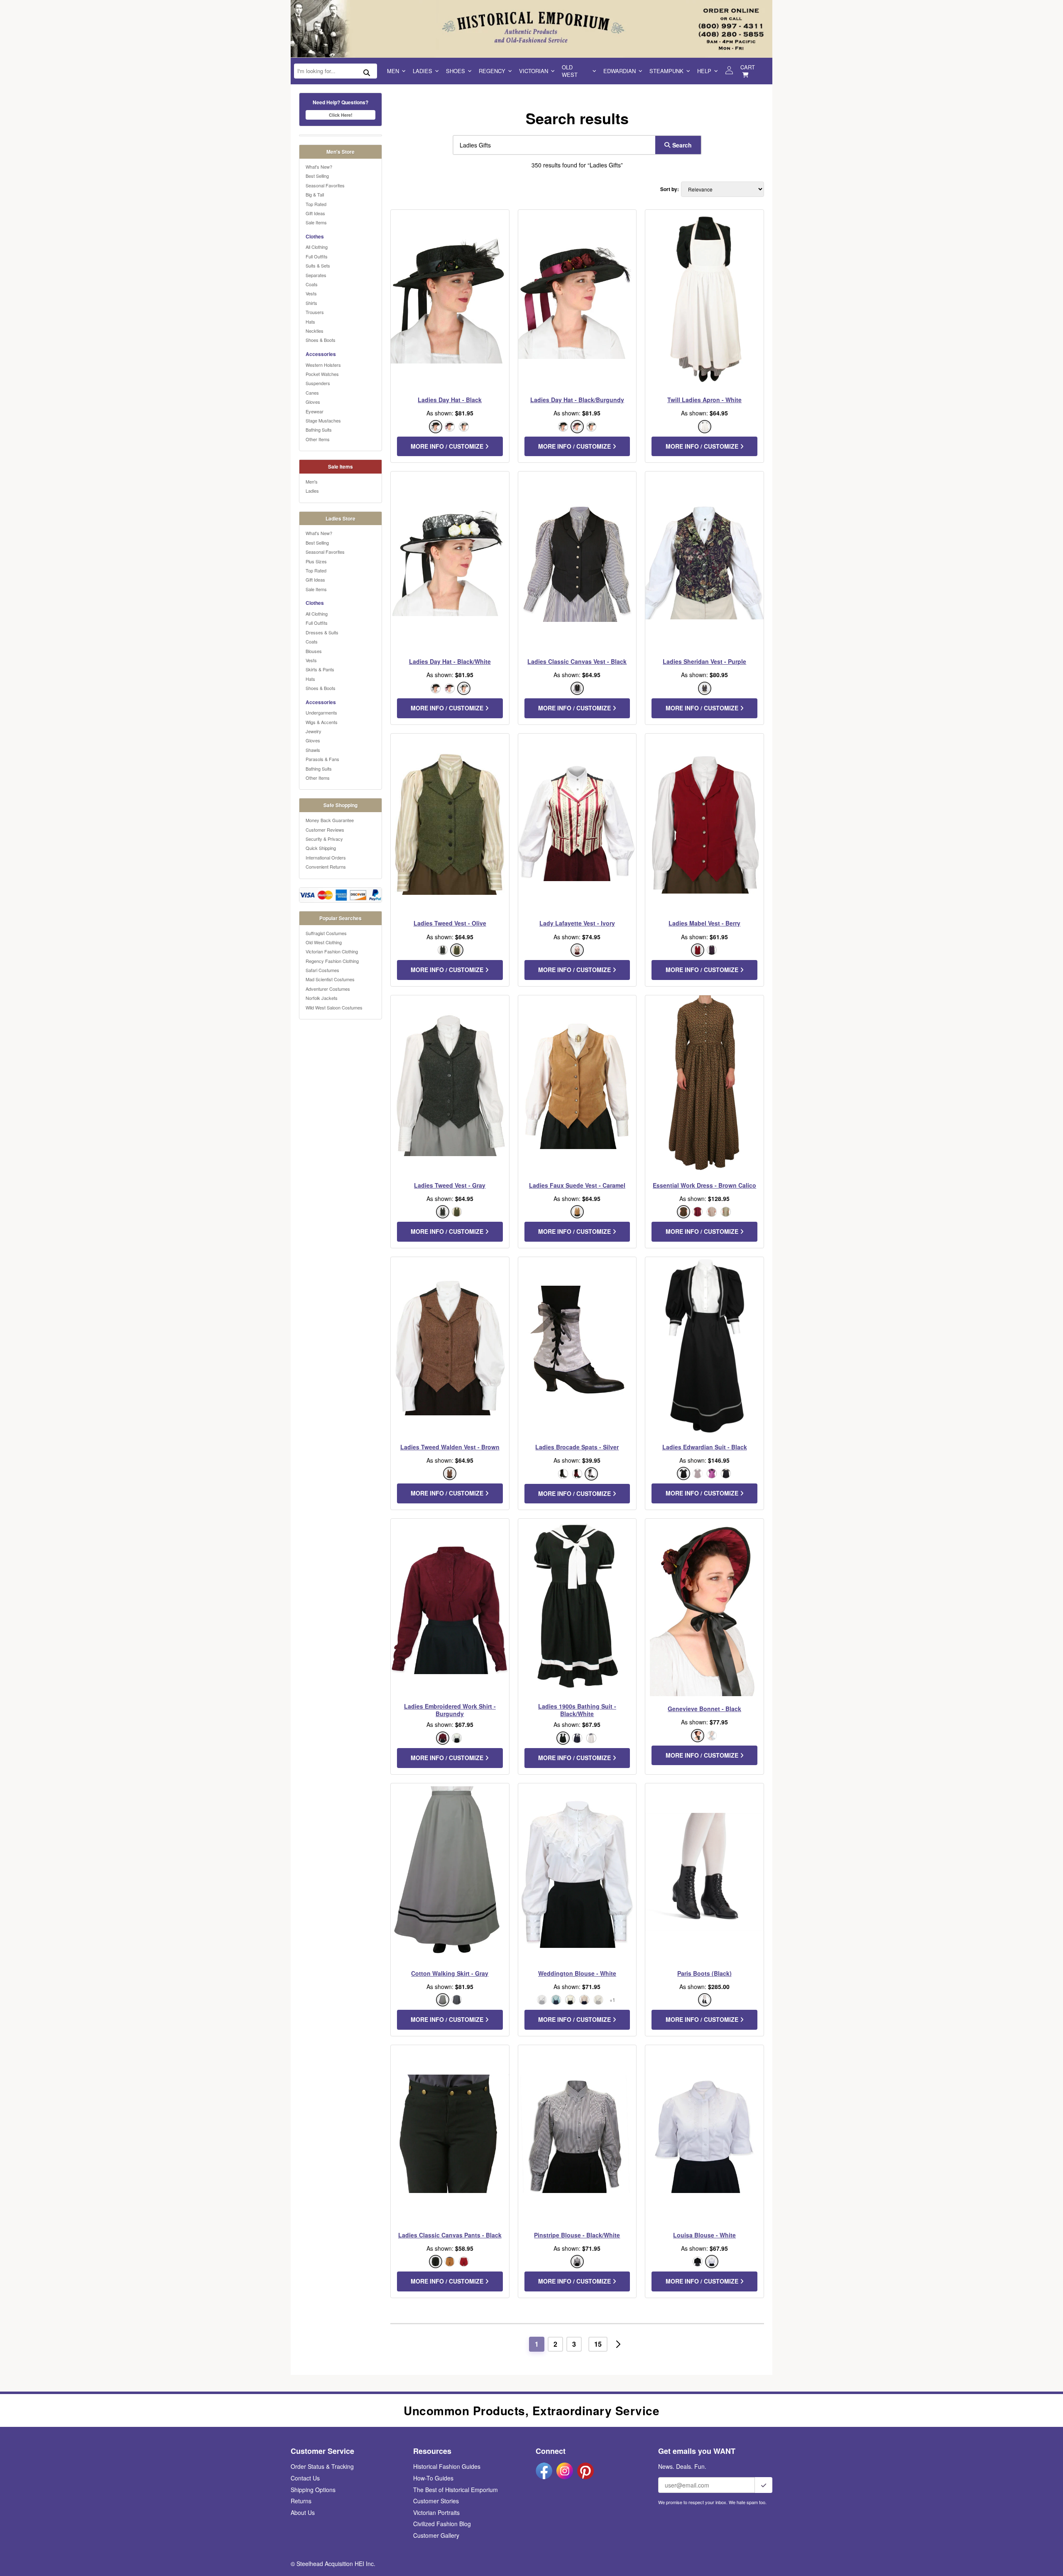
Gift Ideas (315, 213)
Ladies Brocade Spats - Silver (577, 1447)
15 (598, 2344)
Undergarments (321, 712)
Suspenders (318, 383)
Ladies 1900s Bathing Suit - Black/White (577, 1710)
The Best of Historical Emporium (456, 2490)
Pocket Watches (322, 374)
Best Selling (317, 176)
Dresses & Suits (322, 632)
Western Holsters (323, 365)
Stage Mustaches (323, 420)
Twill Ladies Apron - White (704, 400)
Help (704, 71)
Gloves (313, 402)
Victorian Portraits (436, 2512)
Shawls (313, 750)
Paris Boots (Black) (704, 1973)
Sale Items (316, 222)
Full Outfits (317, 256)
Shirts (311, 303)
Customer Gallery (436, 2535)
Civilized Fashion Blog (442, 2524)
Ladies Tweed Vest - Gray (450, 1185)
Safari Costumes (322, 970)
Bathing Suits (319, 430)
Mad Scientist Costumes (330, 979)
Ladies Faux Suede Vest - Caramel (577, 1185)
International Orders (326, 857)
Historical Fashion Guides (447, 2466)
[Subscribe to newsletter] (764, 2485)
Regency (492, 71)
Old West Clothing (324, 942)
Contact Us (305, 2478)
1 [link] (537, 2344)
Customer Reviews (325, 830)
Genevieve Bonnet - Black (704, 1709)
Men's (312, 481)
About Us (303, 2512)
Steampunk (666, 71)
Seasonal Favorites (325, 185)
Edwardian (620, 71)
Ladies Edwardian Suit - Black (705, 1447)
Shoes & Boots (321, 340)
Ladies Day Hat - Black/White (450, 661)
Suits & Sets (318, 265)
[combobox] (552, 145)
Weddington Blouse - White (577, 1973)
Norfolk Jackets (322, 998)
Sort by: (670, 189)
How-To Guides (433, 2478)
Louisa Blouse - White (704, 2235)
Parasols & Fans (322, 759)
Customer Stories (436, 2501)
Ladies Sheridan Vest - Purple (704, 661)
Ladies (423, 71)
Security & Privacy (324, 839)
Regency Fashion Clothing (332, 961)
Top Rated (316, 204)
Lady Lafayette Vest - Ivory (577, 923)
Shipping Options (313, 2490)
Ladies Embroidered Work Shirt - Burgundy (450, 1710)
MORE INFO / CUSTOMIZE (448, 446)
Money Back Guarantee (330, 820)
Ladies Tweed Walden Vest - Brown (450, 1447)
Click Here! (341, 115)
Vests (311, 293)
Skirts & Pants (320, 669)
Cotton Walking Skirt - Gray (450, 1973)
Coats (312, 284)
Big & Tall (315, 194)
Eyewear (315, 411)
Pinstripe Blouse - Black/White (577, 2235)
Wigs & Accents (322, 722)
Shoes (456, 71)
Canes (312, 393)
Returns (301, 2501)
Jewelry (314, 731)
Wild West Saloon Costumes (334, 1007)
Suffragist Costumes (326, 933)
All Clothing (317, 247)
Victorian (534, 71)
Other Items (318, 439)
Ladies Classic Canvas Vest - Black (577, 661)
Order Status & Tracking (322, 2466)
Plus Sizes (316, 561)
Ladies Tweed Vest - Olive (450, 923)
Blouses (314, 651)
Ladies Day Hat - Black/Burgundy (577, 400)
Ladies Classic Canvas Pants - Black (450, 2235)
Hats (310, 322)
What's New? (319, 167)
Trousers (315, 312)
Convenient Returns (326, 867)
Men (393, 71)
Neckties (315, 331)
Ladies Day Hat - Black (450, 400)
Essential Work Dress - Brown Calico (704, 1185)
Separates (316, 275)
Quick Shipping (321, 848)
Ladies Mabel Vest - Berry (704, 923)
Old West (570, 71)
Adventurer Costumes (328, 989)
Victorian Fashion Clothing (332, 951)
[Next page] (618, 2344)
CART (748, 67)
